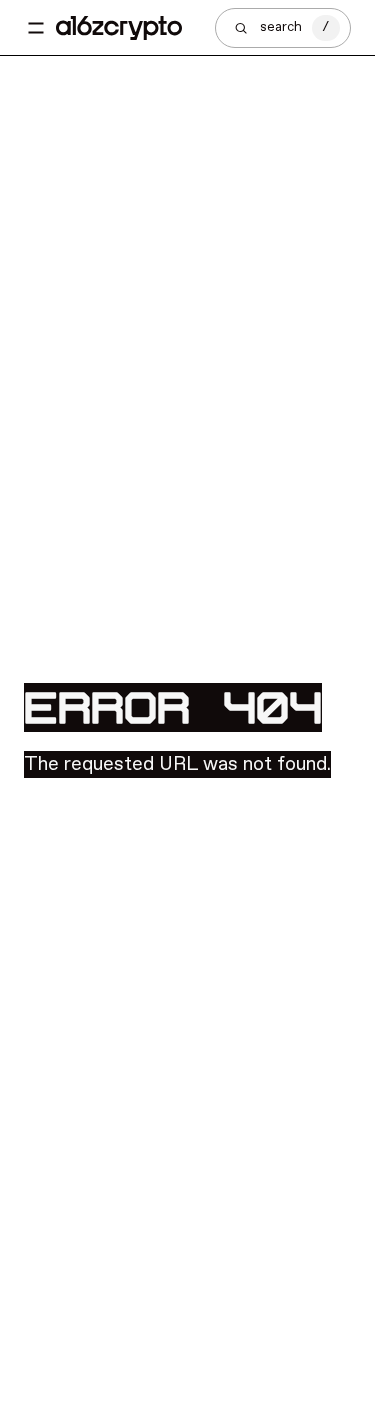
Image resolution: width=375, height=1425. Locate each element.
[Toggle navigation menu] (36, 28)
